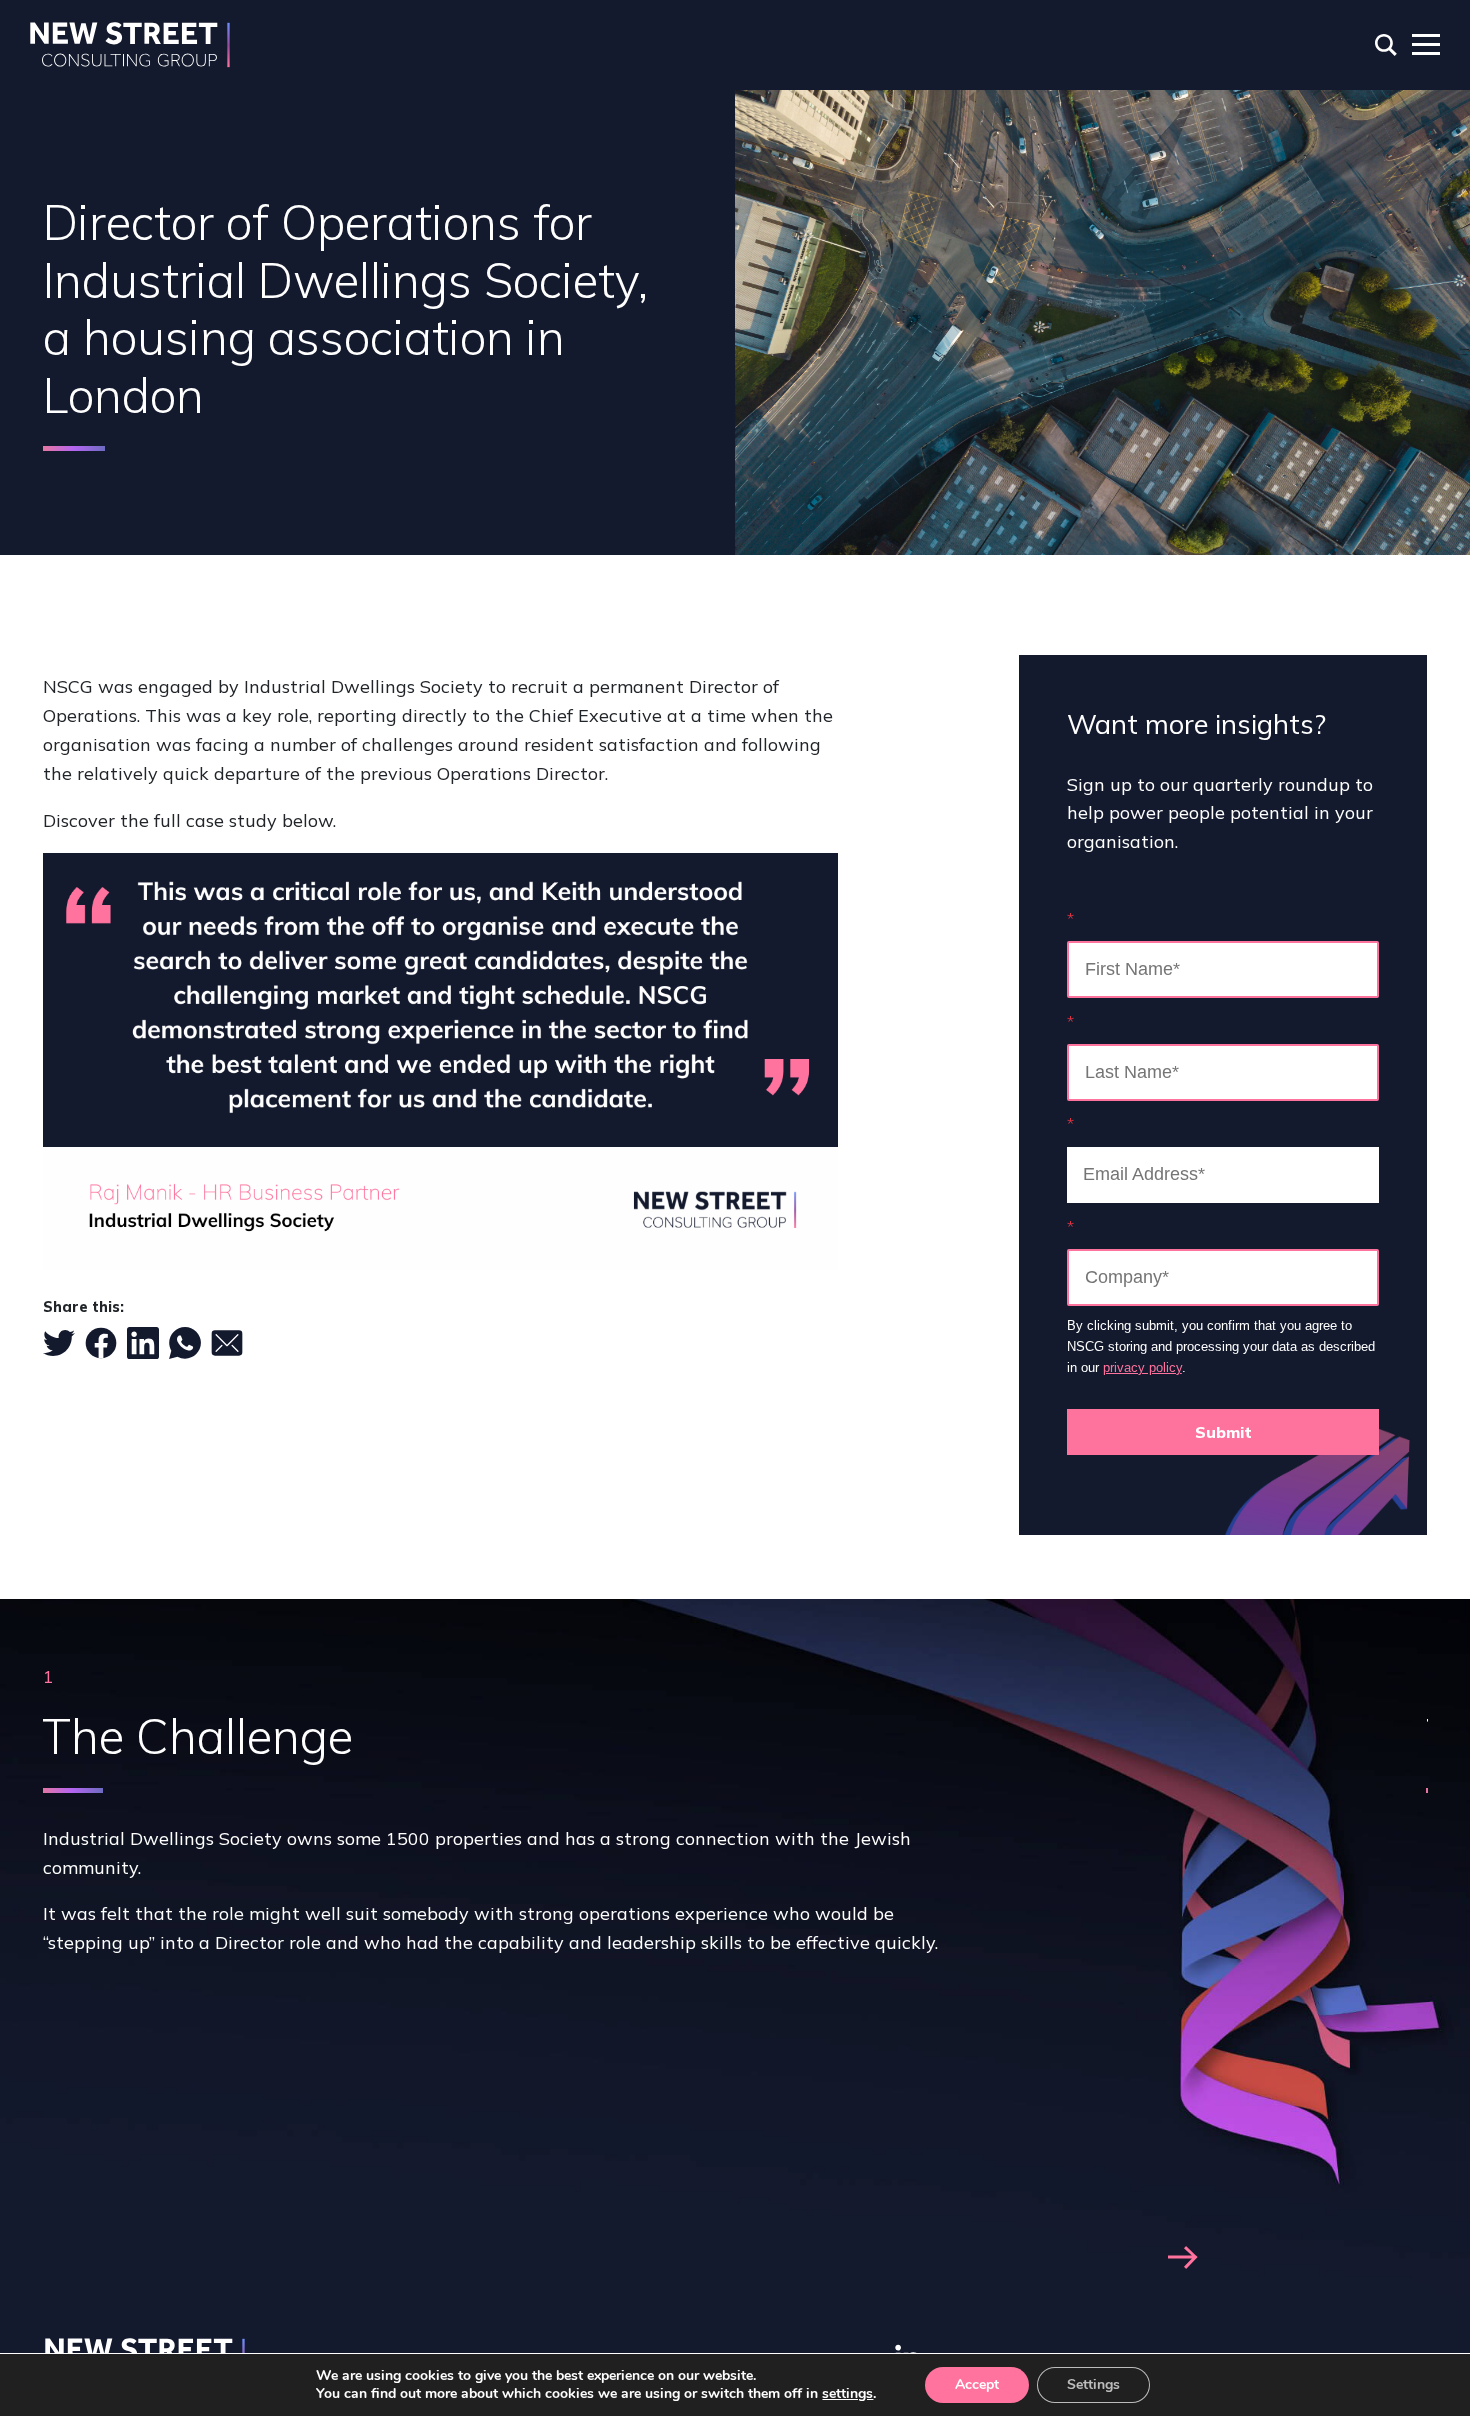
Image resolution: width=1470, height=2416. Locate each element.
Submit (1223, 1432)
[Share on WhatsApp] (185, 1343)
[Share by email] (227, 1343)
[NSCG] (130, 45)
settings (847, 2394)
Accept (977, 2384)
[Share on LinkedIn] (143, 1343)
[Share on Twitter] (59, 1343)
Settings (1093, 2384)
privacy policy (1142, 1367)
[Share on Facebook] (101, 1343)
